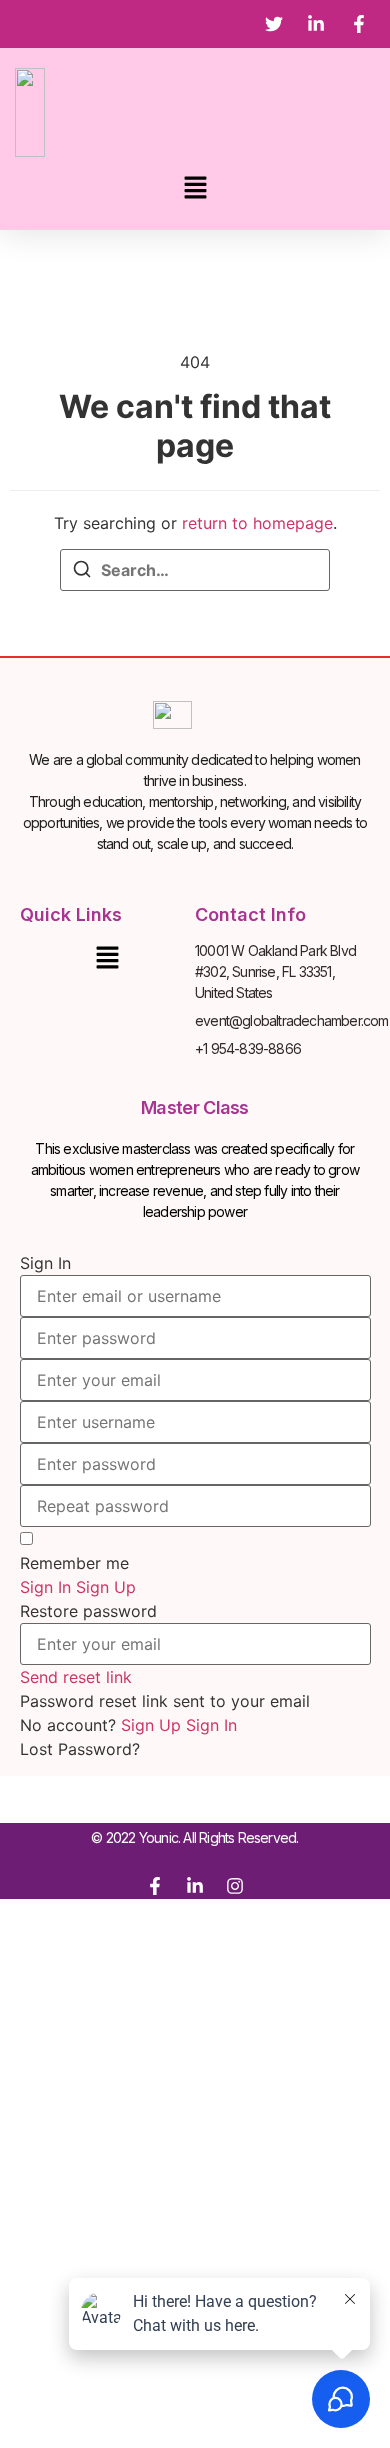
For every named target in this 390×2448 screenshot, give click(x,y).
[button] (195, 188)
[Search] (82, 572)
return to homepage (257, 523)
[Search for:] (195, 570)
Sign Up (153, 1725)
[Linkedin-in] (195, 1886)
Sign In (211, 1725)
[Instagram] (235, 1886)
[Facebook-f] (155, 1886)
